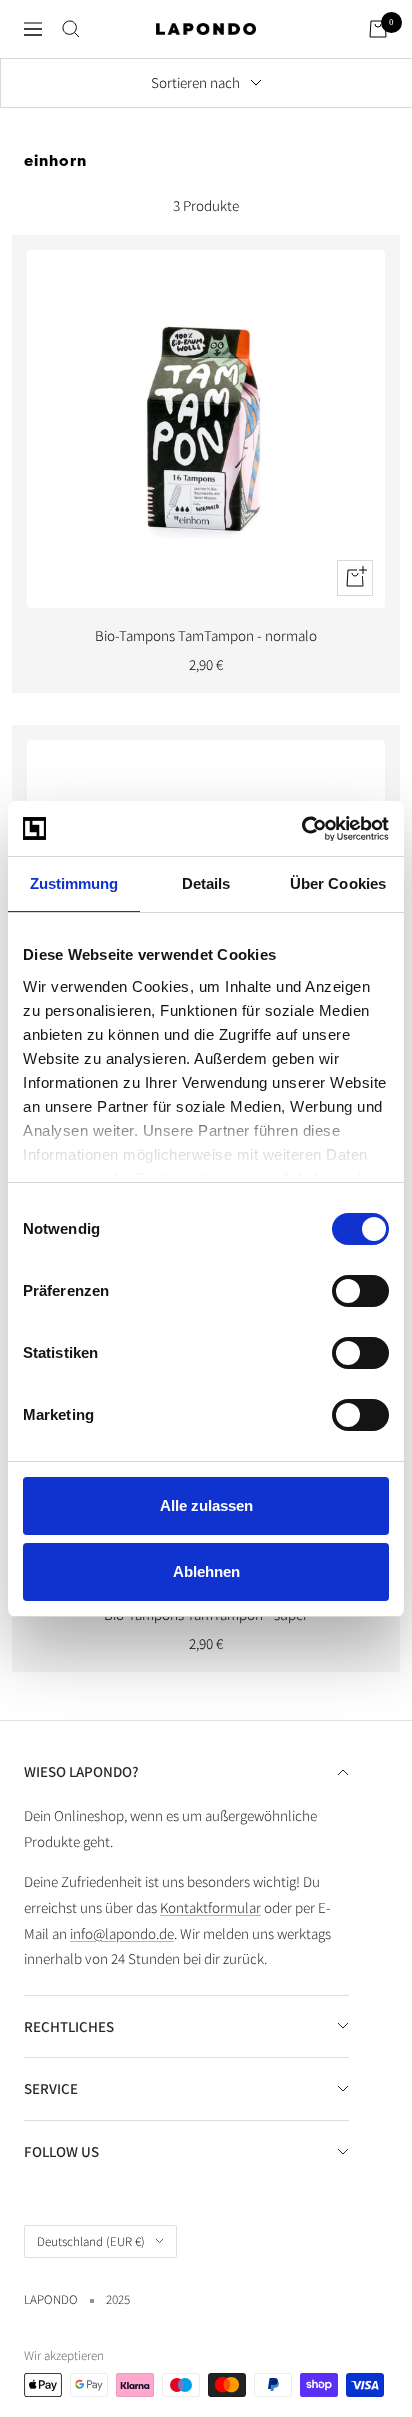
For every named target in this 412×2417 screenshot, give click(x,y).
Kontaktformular (210, 1907)
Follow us (61, 2151)
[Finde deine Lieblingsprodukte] (71, 29)
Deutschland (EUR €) (91, 2241)
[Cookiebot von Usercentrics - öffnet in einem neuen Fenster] (301, 829)
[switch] (360, 1291)
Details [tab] (206, 883)
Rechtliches (69, 2026)
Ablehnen (206, 1571)
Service (51, 2088)
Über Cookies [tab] (338, 883)
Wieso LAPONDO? (81, 1771)
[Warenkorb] (378, 29)
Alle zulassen (206, 1505)
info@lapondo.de (122, 1933)
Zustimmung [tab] (74, 883)
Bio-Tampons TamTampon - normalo (206, 635)
